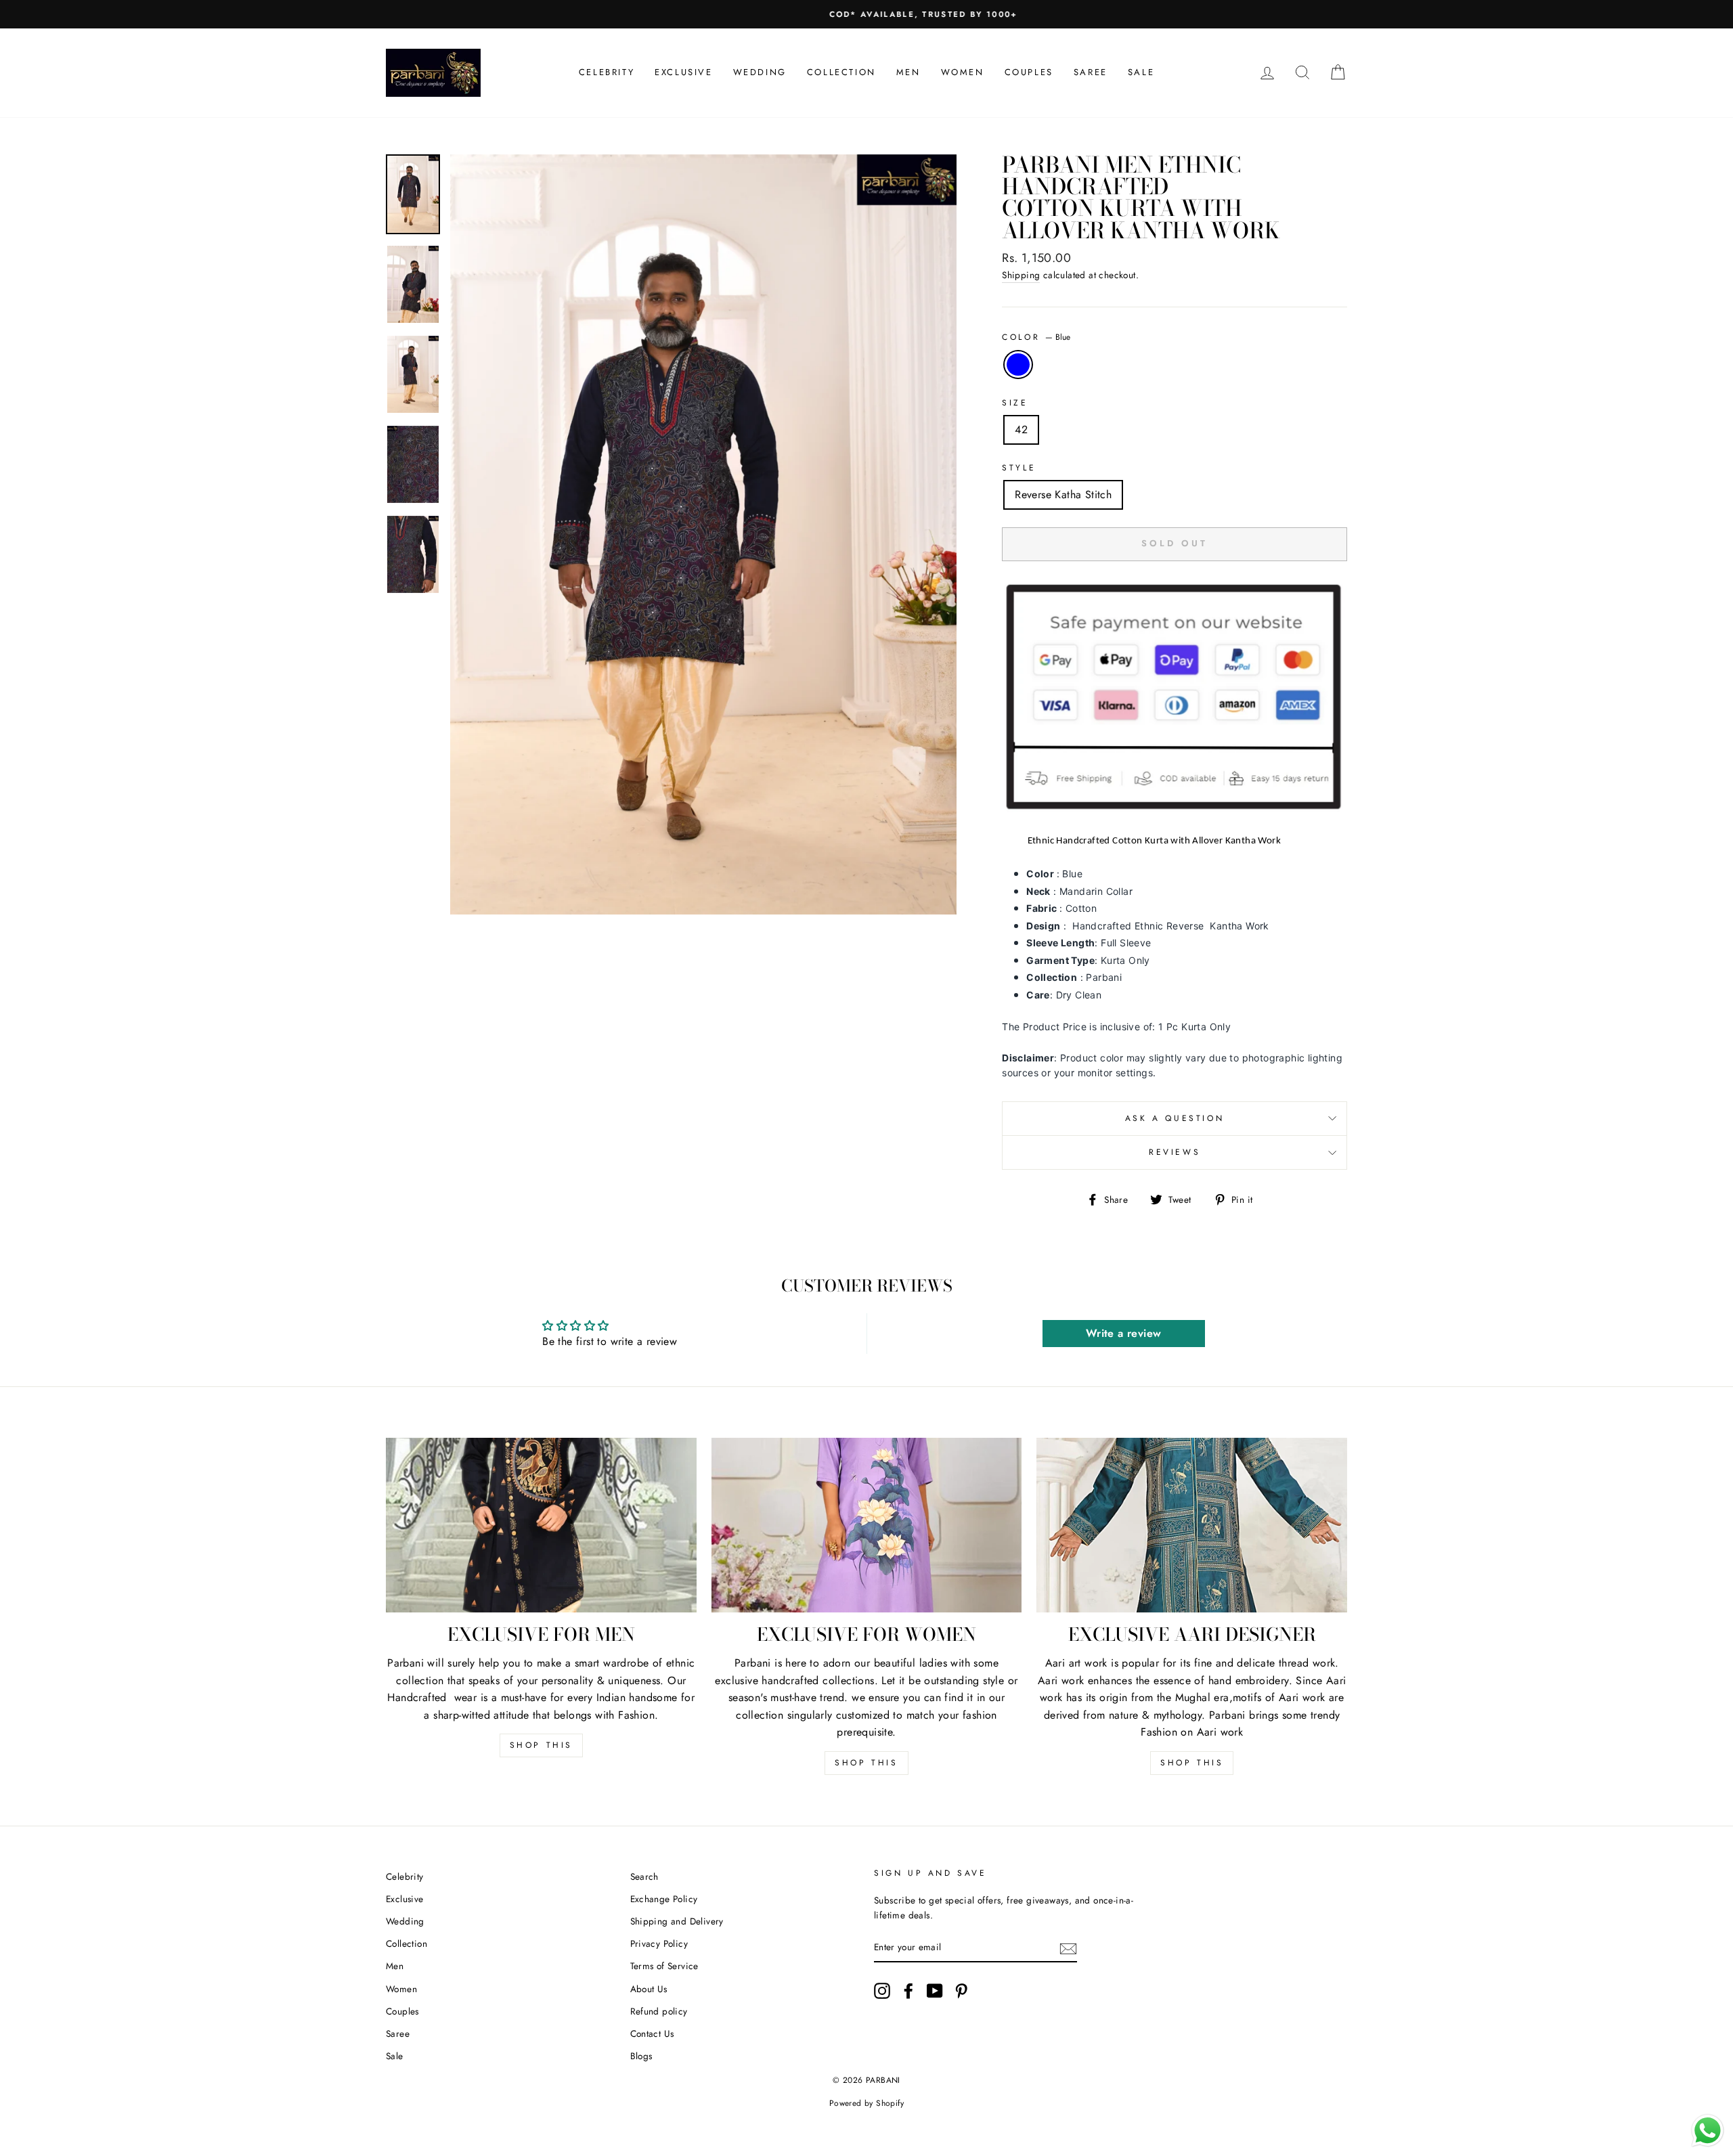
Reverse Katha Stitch (1063, 494)
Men (908, 72)
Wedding (760, 72)
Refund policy (659, 2011)
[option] (866, 14)
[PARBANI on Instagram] (882, 1991)
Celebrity (607, 72)
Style (1019, 468)
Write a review (1124, 1333)
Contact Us (652, 2033)
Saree (1091, 72)
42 (1021, 430)
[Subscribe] (1068, 1948)
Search (644, 1876)
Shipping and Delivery (677, 1921)
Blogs (641, 2056)
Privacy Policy (659, 1943)
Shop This (541, 1745)
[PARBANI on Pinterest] (961, 1991)
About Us (649, 1989)
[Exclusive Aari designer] (1192, 1525)
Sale (1141, 72)
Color (1036, 337)
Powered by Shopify (866, 2103)
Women (963, 72)
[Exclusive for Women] (867, 1525)
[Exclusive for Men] (541, 1525)
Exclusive (683, 72)
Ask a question (1175, 1118)
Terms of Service (664, 1966)
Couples (1029, 72)
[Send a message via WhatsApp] (1708, 2131)
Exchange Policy (664, 1899)
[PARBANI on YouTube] (935, 1991)
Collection (841, 72)
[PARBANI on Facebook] (908, 1991)
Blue (1018, 365)
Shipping (1021, 275)
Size (1015, 403)
